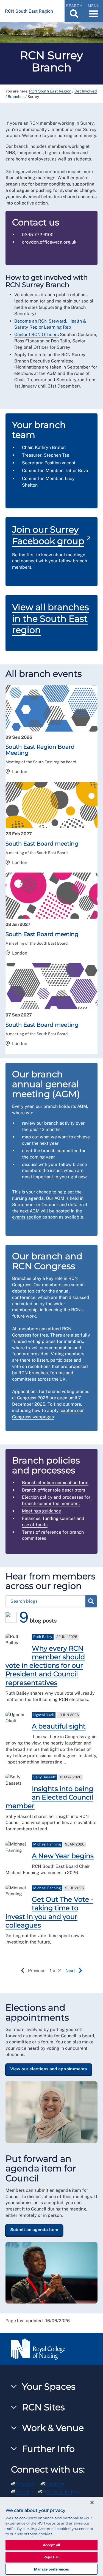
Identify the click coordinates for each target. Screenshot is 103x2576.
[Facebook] (26, 2483)
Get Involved (86, 91)
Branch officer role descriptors (54, 1490)
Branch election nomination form (55, 1483)
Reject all (51, 2557)
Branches (16, 97)
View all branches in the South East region (51, 618)
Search (91, 1601)
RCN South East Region (50, 91)
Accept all (51, 2545)
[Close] (92, 2503)
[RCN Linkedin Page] (61, 2491)
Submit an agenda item (34, 2229)
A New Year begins (63, 1856)
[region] (51, 2536)
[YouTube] (24, 2491)
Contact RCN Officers (37, 335)
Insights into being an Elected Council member (49, 1797)
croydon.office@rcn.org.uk (49, 242)
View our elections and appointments (49, 2069)
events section (27, 1217)
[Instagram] (55, 2483)
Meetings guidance (41, 1511)
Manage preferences (51, 2569)
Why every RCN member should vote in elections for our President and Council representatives (45, 1665)
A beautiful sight (59, 1726)
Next (70, 1971)
